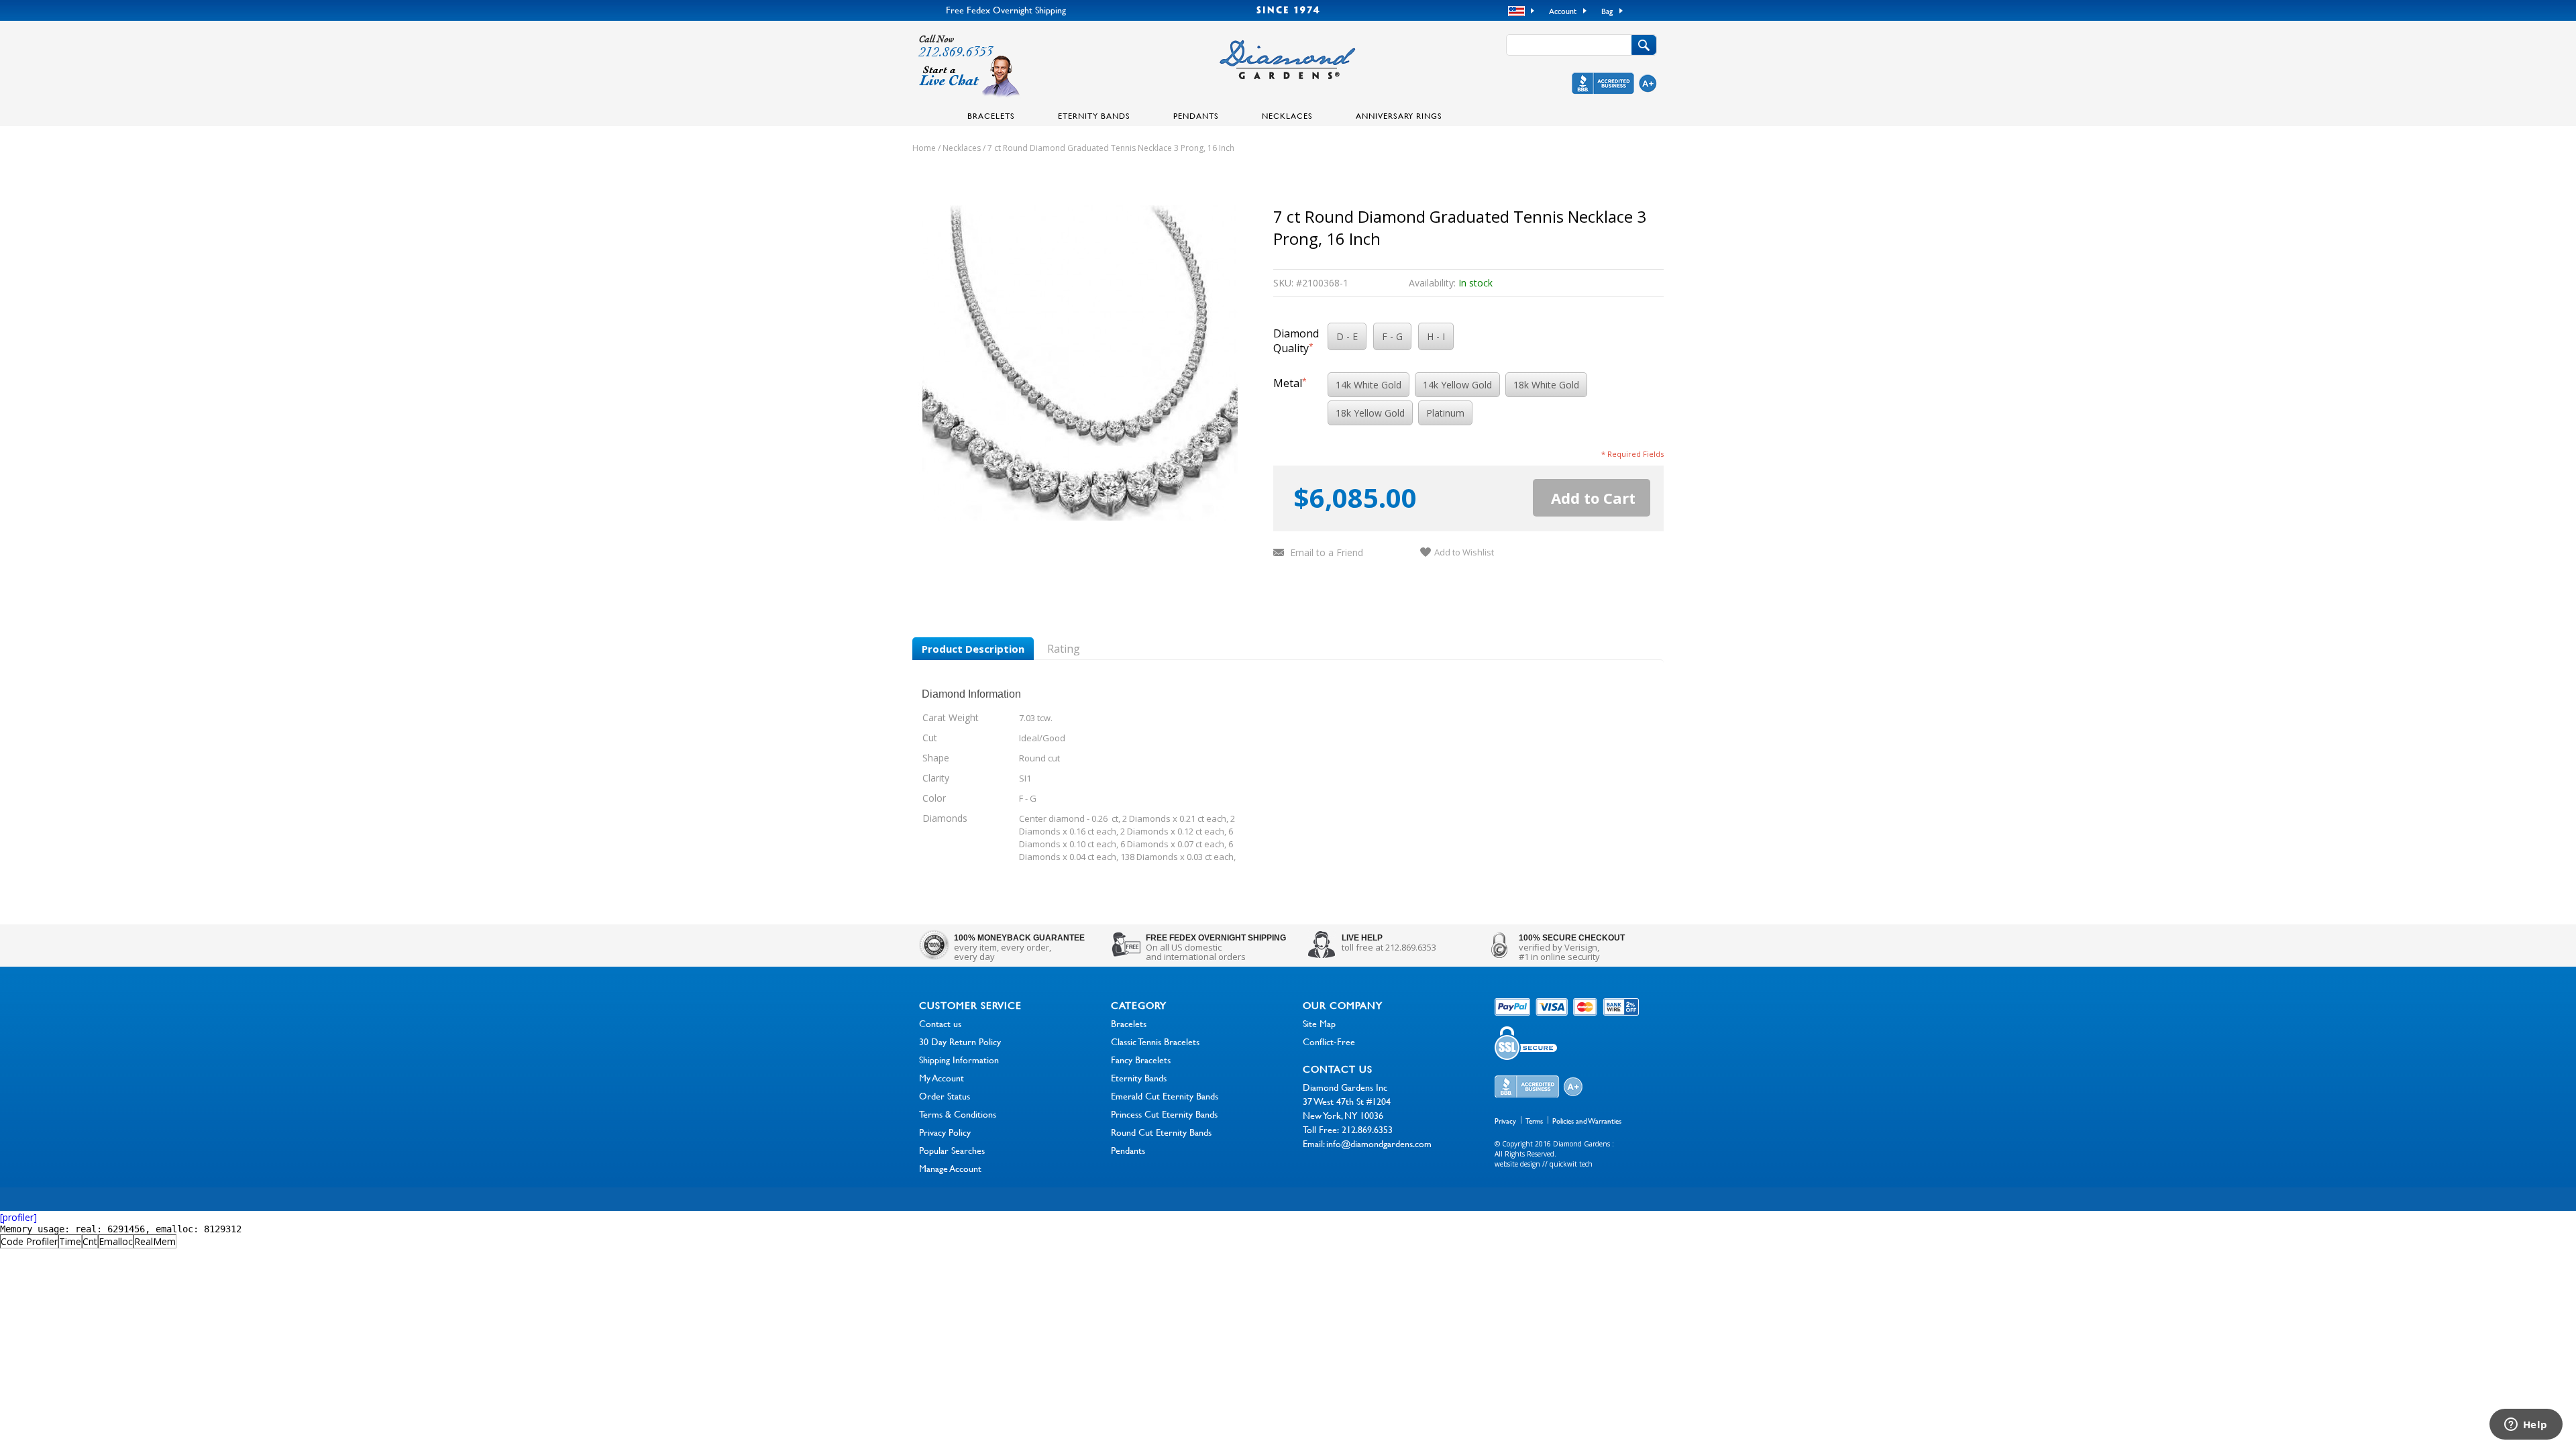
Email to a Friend (1327, 552)
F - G (1392, 336)
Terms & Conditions (958, 1114)
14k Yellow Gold (1457, 385)
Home (924, 148)
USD (1518, 11)
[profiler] (18, 1217)
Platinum (1445, 413)
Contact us (940, 1023)
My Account (942, 1078)
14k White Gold (1368, 385)
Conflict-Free (1329, 1041)
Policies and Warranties (1587, 1121)
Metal (1290, 383)
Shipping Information (959, 1060)
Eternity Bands (1094, 115)
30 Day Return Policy (960, 1041)
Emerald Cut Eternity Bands (1165, 1096)
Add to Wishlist (1464, 552)
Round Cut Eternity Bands (1161, 1132)
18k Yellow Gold (1370, 413)
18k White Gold (1546, 385)
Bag (1607, 11)
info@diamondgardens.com (1379, 1143)
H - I (1436, 336)
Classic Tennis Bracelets (1155, 1041)
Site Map (1319, 1023)
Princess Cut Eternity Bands (1164, 1114)
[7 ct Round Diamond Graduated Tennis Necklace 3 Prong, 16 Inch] (1080, 517)
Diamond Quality (1296, 341)
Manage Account (950, 1168)
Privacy (1505, 1121)
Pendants (1196, 115)
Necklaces (1287, 115)
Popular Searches (952, 1150)
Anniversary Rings (1399, 115)
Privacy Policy (945, 1132)
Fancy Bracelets (1141, 1060)
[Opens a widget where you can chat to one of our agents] (2526, 1426)
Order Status (945, 1096)
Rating (1064, 649)
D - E (1347, 336)
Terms (1534, 1121)
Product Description (973, 649)
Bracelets (991, 115)
